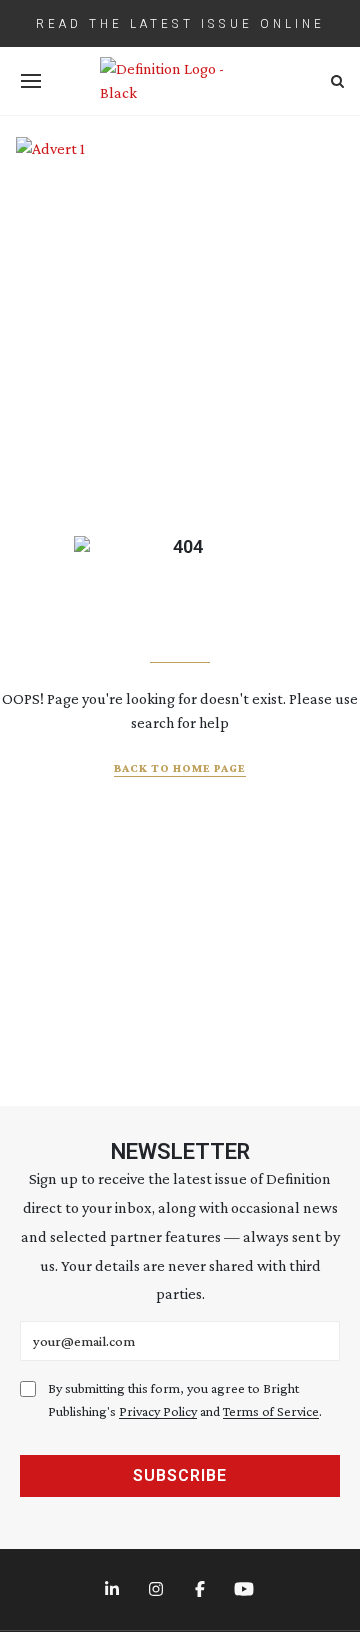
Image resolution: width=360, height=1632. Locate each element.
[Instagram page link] (158, 1590)
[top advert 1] (180, 162)
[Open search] (337, 81)
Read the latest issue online (180, 23)
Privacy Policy (158, 1411)
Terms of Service (271, 1411)
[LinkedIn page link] (114, 1590)
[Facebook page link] (202, 1590)
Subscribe (180, 1475)
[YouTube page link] (246, 1590)
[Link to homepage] (180, 81)
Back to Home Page (180, 768)
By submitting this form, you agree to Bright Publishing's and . (185, 1399)
